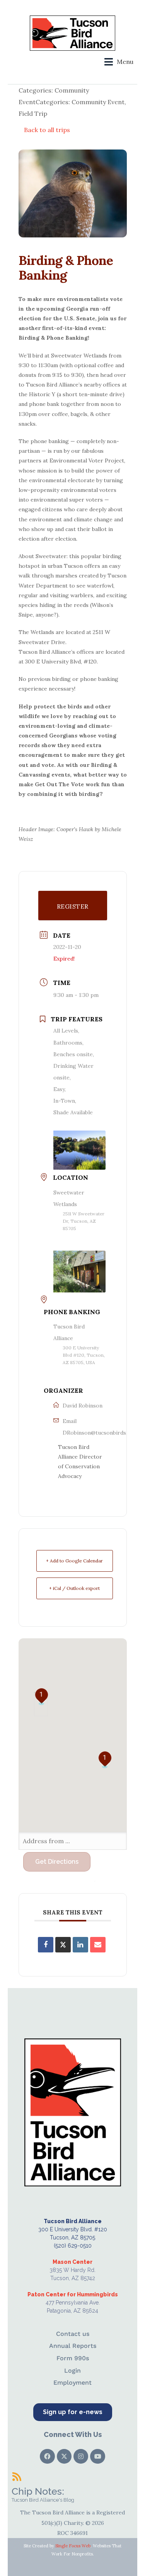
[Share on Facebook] (46, 1945)
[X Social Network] (63, 1945)
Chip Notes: (38, 2491)
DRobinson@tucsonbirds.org (100, 1433)
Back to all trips (47, 130)
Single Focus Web (73, 2546)
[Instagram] (81, 2456)
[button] (119, 62)
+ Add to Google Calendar (74, 1561)
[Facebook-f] (47, 2456)
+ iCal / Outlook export (74, 1588)
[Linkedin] (80, 1945)
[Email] (98, 1945)
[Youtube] (97, 2456)
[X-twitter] (64, 2456)
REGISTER (73, 906)
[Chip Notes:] (17, 2476)
